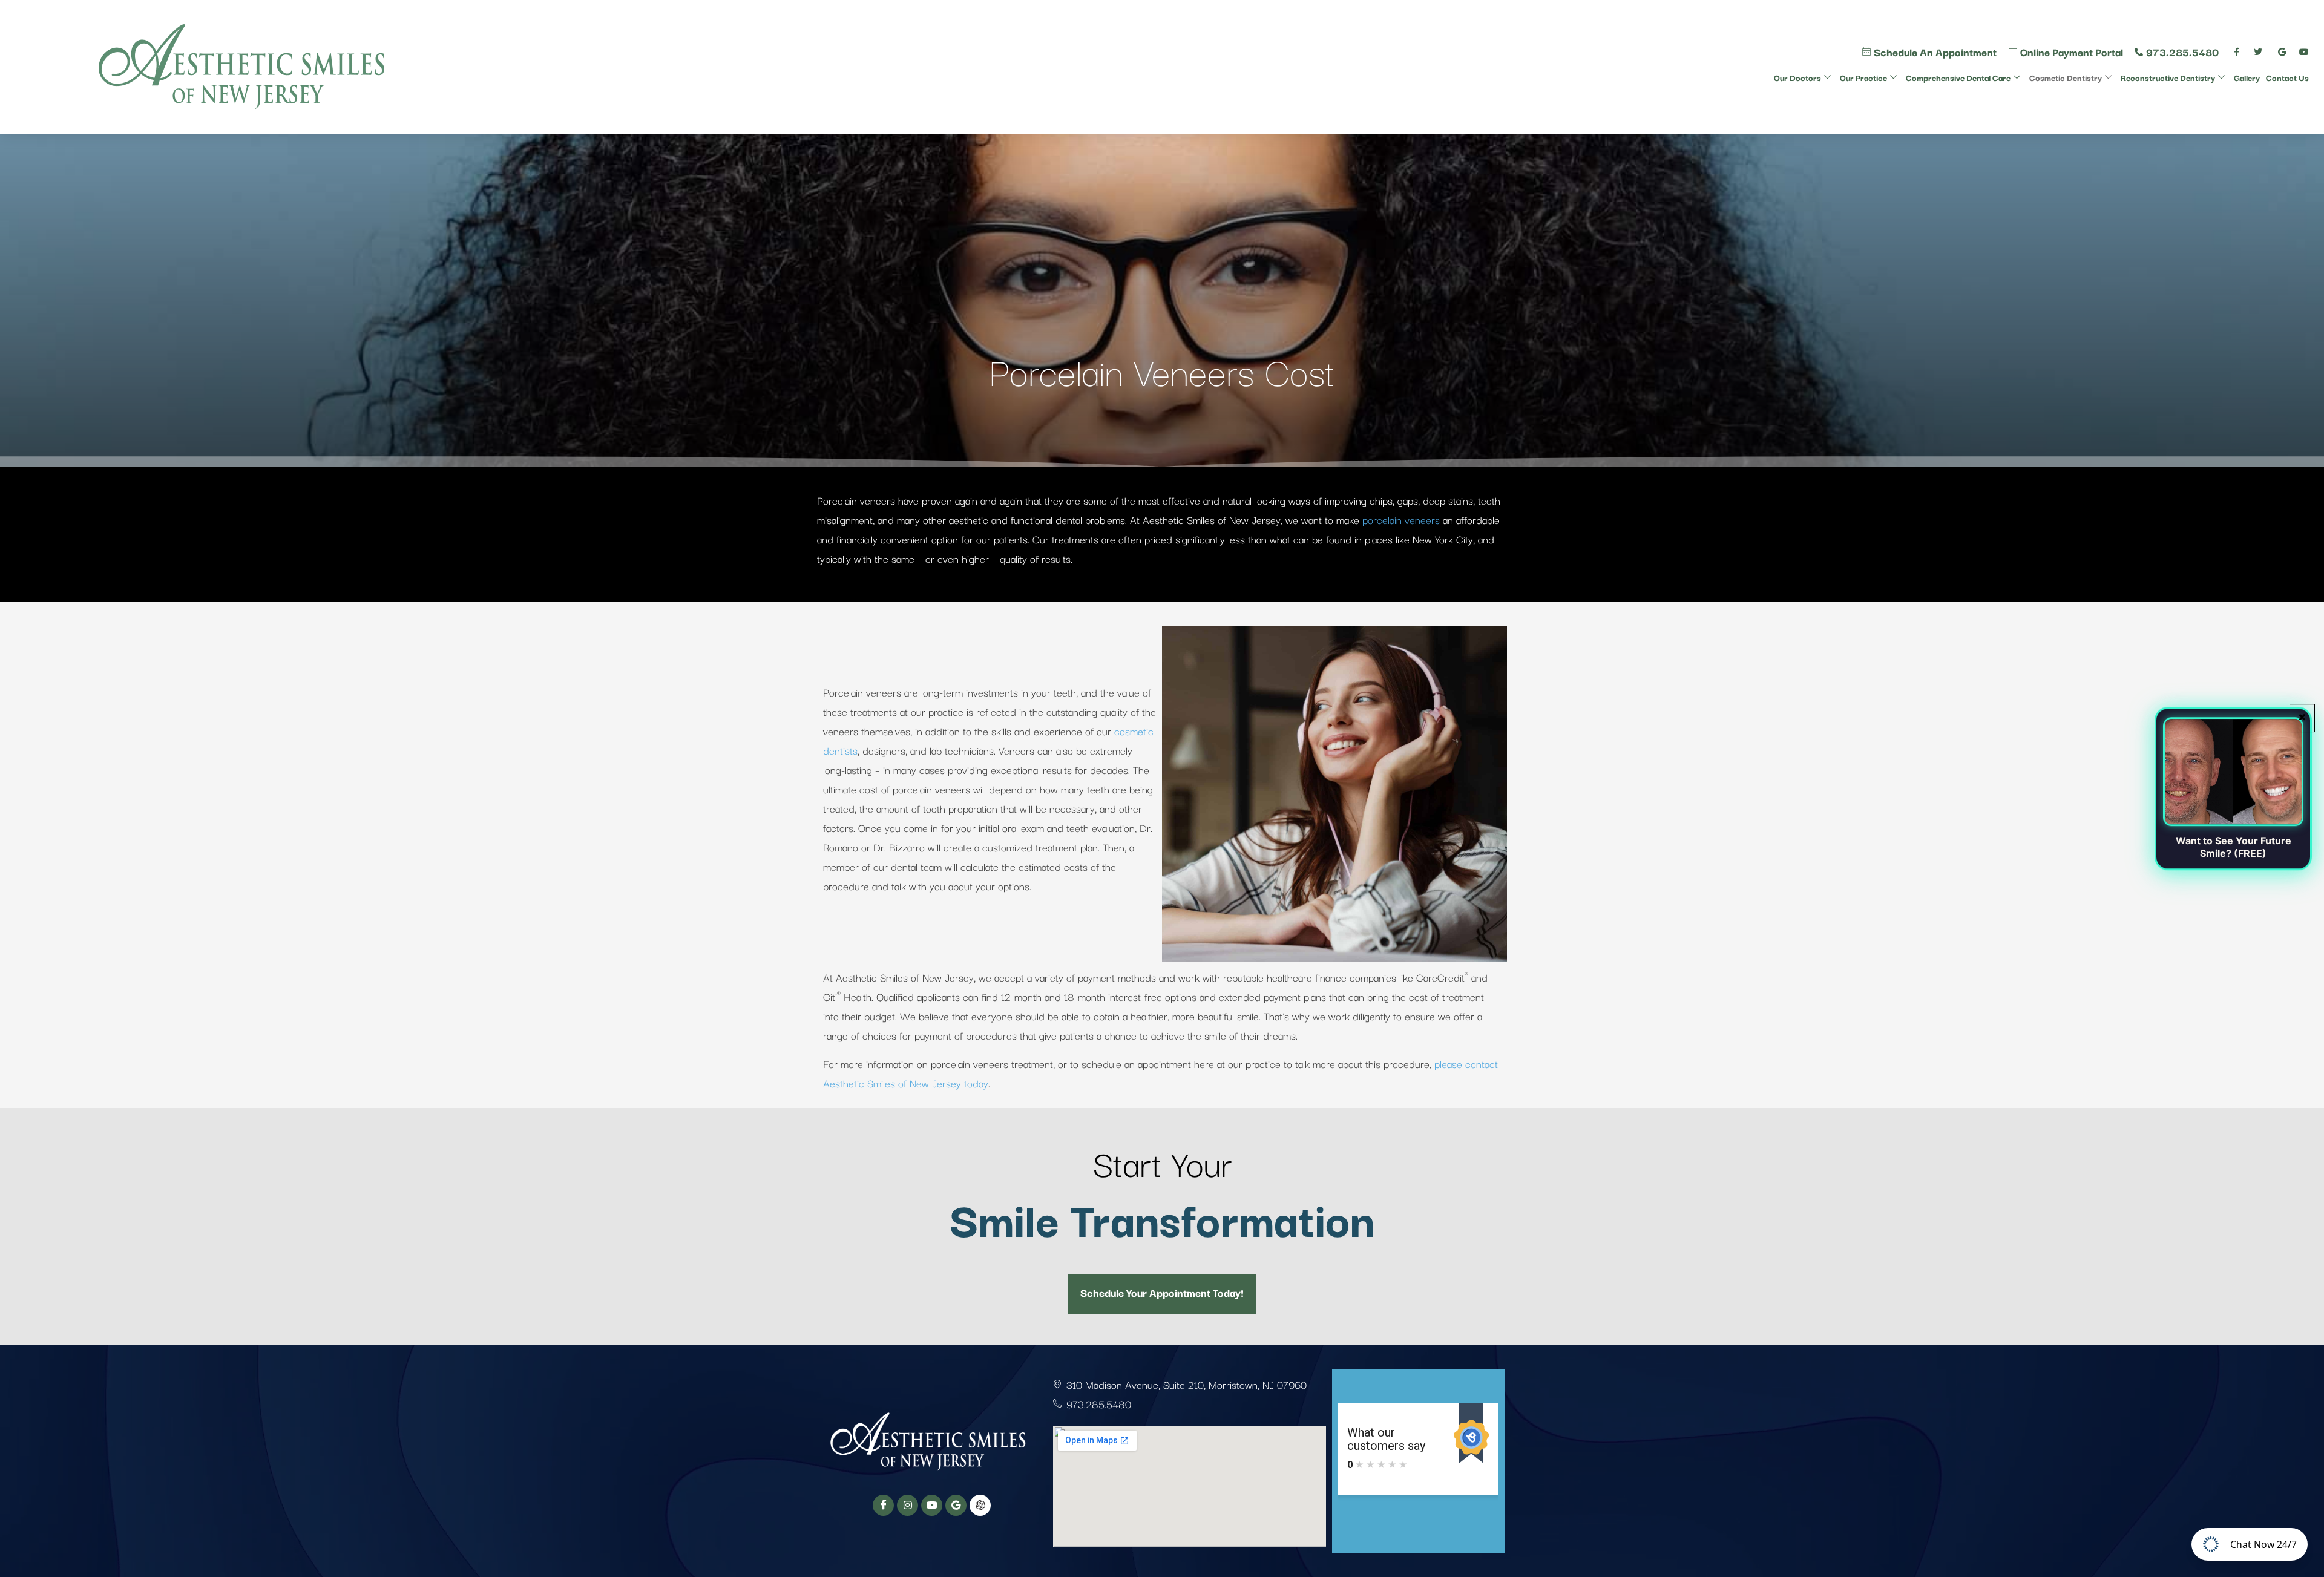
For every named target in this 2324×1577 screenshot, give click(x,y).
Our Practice (1863, 77)
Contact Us (2287, 77)
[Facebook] (883, 1505)
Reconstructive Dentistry (2168, 77)
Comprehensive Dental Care (1958, 77)
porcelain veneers (1401, 520)
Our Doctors (1797, 77)
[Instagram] (908, 1505)
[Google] (956, 1505)
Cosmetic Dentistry (2066, 77)
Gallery (2247, 77)
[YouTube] (932, 1505)
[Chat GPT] (980, 1505)
